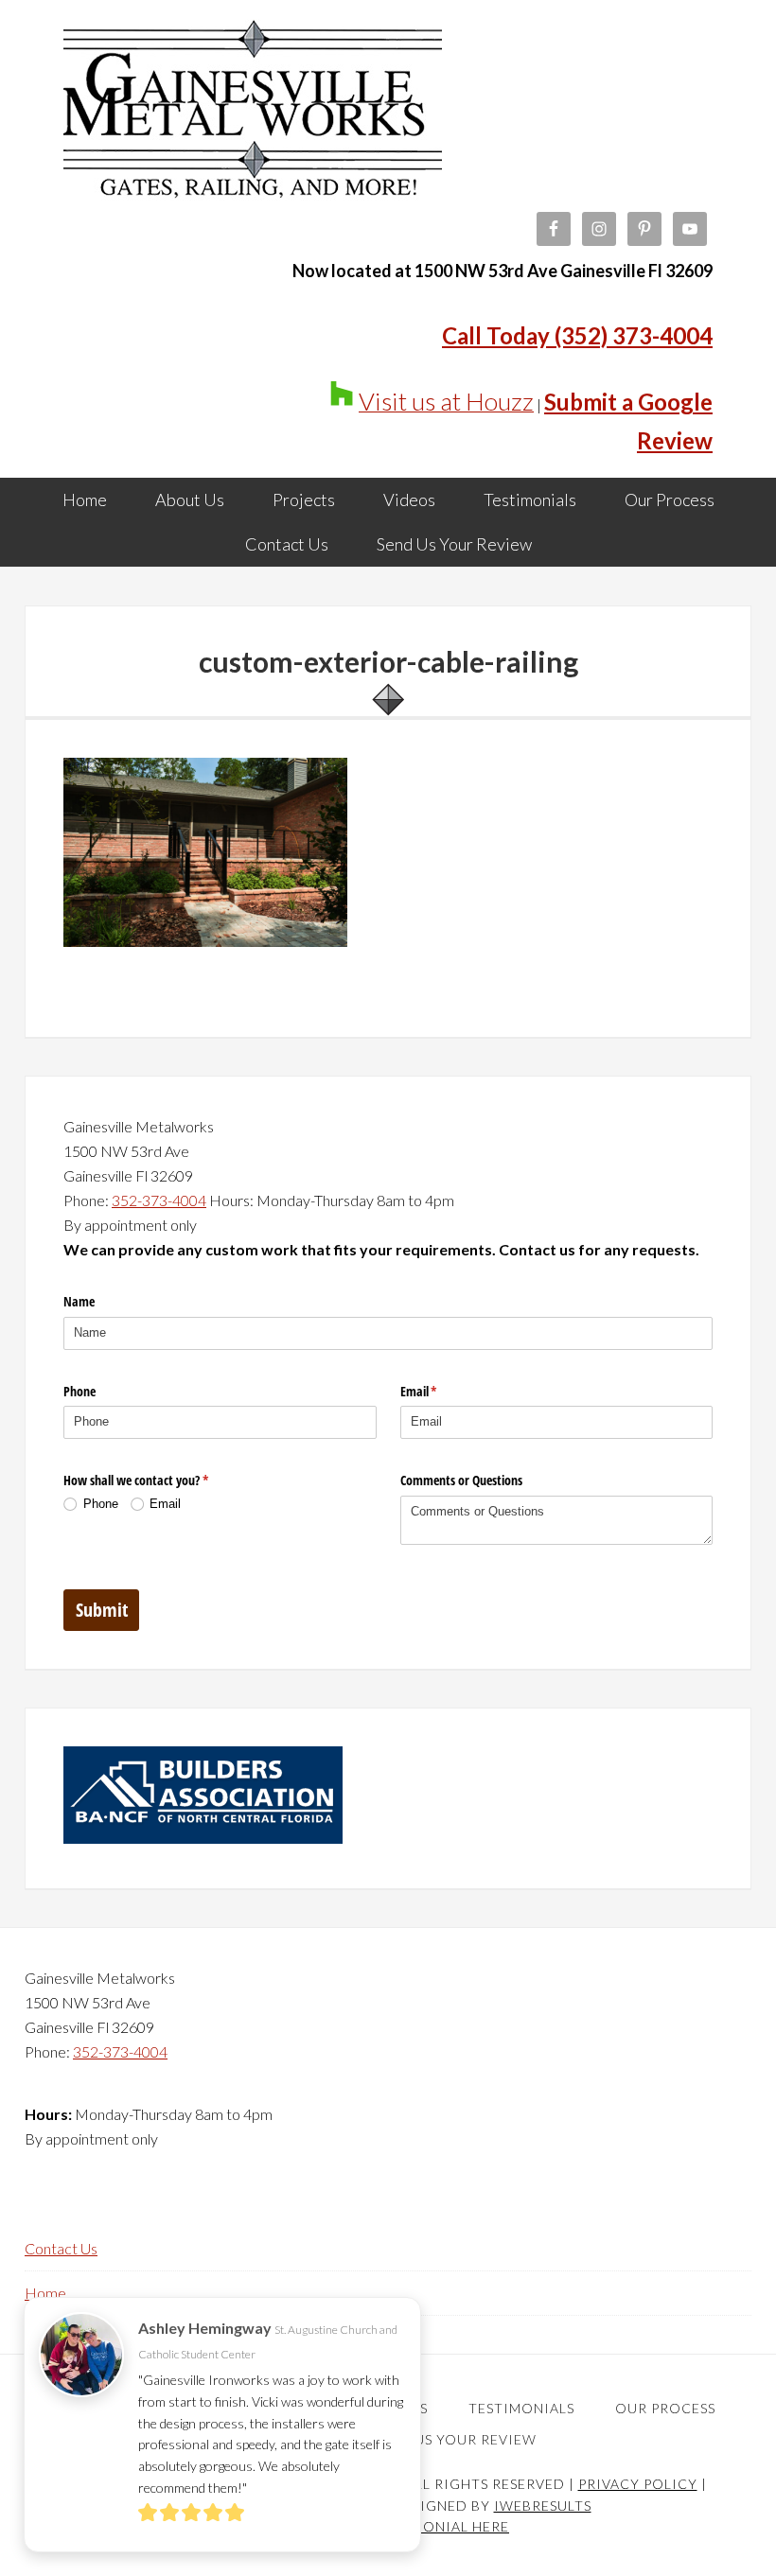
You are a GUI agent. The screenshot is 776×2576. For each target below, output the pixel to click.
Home (45, 2293)
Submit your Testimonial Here (388, 2526)
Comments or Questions (461, 1480)
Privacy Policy (638, 2484)
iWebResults (543, 2506)
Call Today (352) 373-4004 (577, 335)
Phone (79, 1391)
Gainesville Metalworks (253, 114)
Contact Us (61, 2248)
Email (441, 1391)
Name (79, 1301)
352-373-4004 (159, 1200)
